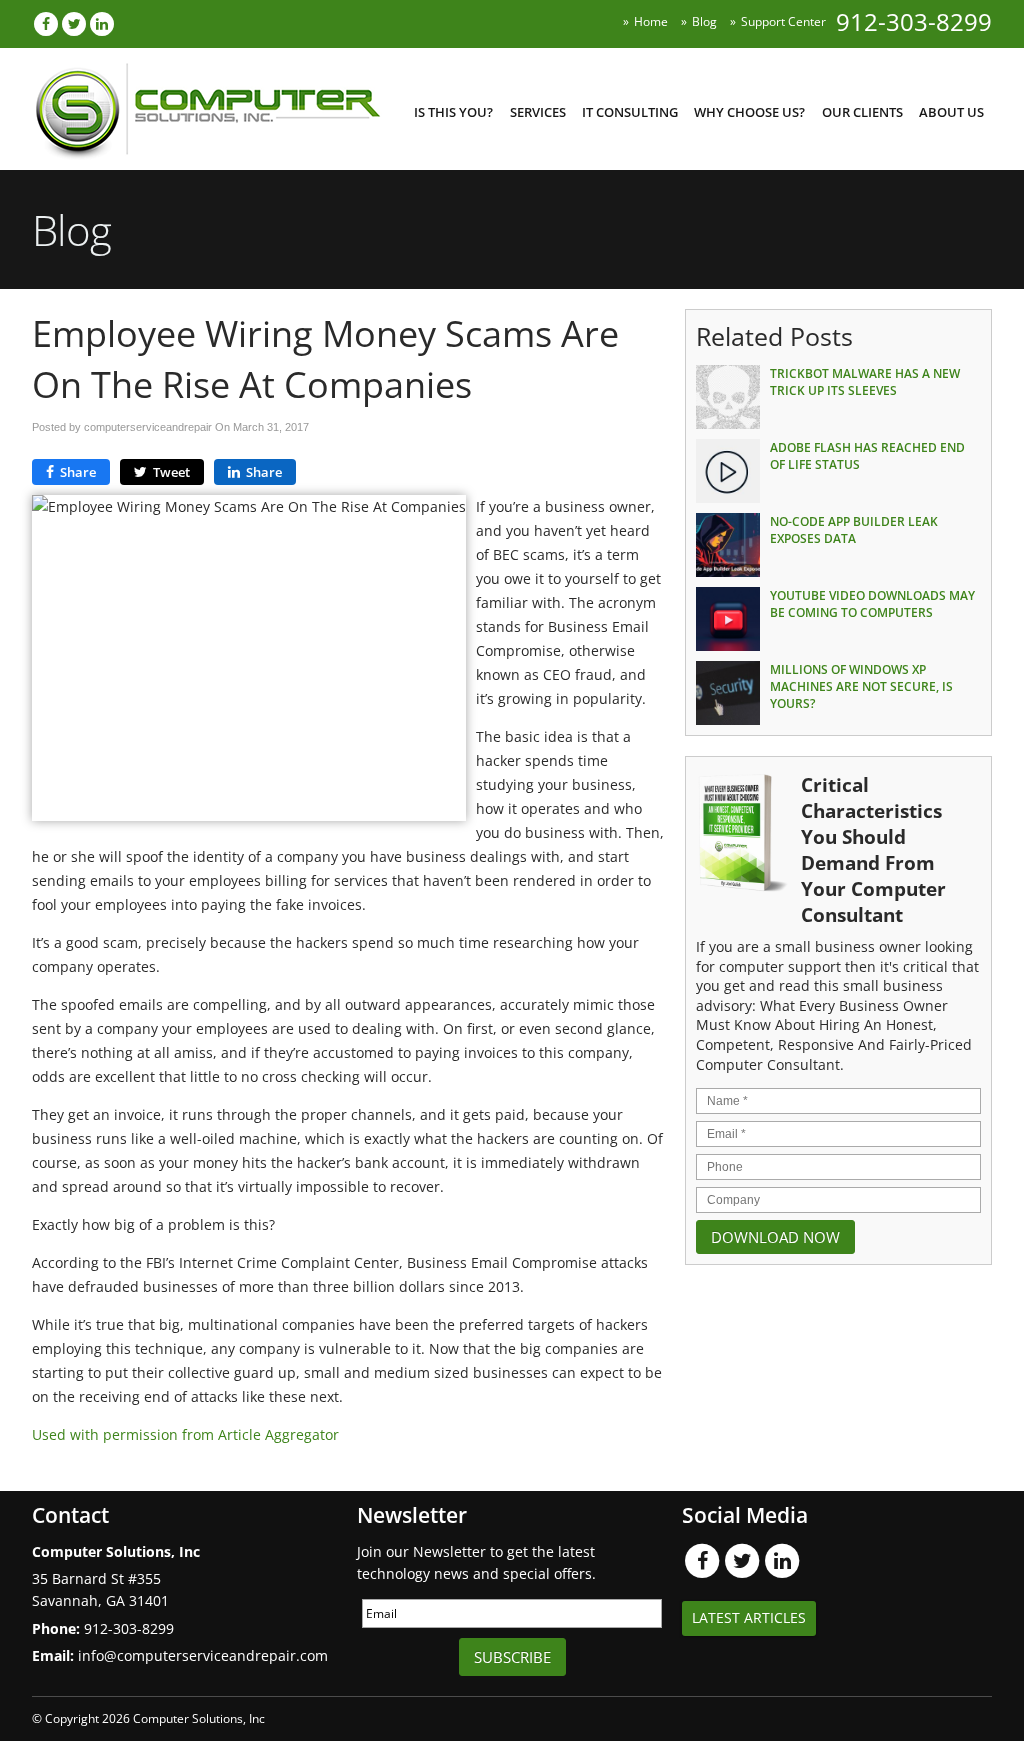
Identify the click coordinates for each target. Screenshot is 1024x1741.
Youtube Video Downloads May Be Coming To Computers (872, 604)
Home (651, 21)
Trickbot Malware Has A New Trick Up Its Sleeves (865, 382)
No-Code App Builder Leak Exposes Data (854, 530)
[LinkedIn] (102, 23)
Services (538, 112)
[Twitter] (74, 23)
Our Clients (862, 112)
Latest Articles (749, 1617)
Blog (704, 21)
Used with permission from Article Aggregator (185, 1434)
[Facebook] (46, 23)
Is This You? (453, 112)
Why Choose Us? (749, 112)
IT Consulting (630, 112)
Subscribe (512, 1657)
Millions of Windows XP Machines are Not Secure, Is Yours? (861, 686)
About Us (951, 112)
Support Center (783, 21)
